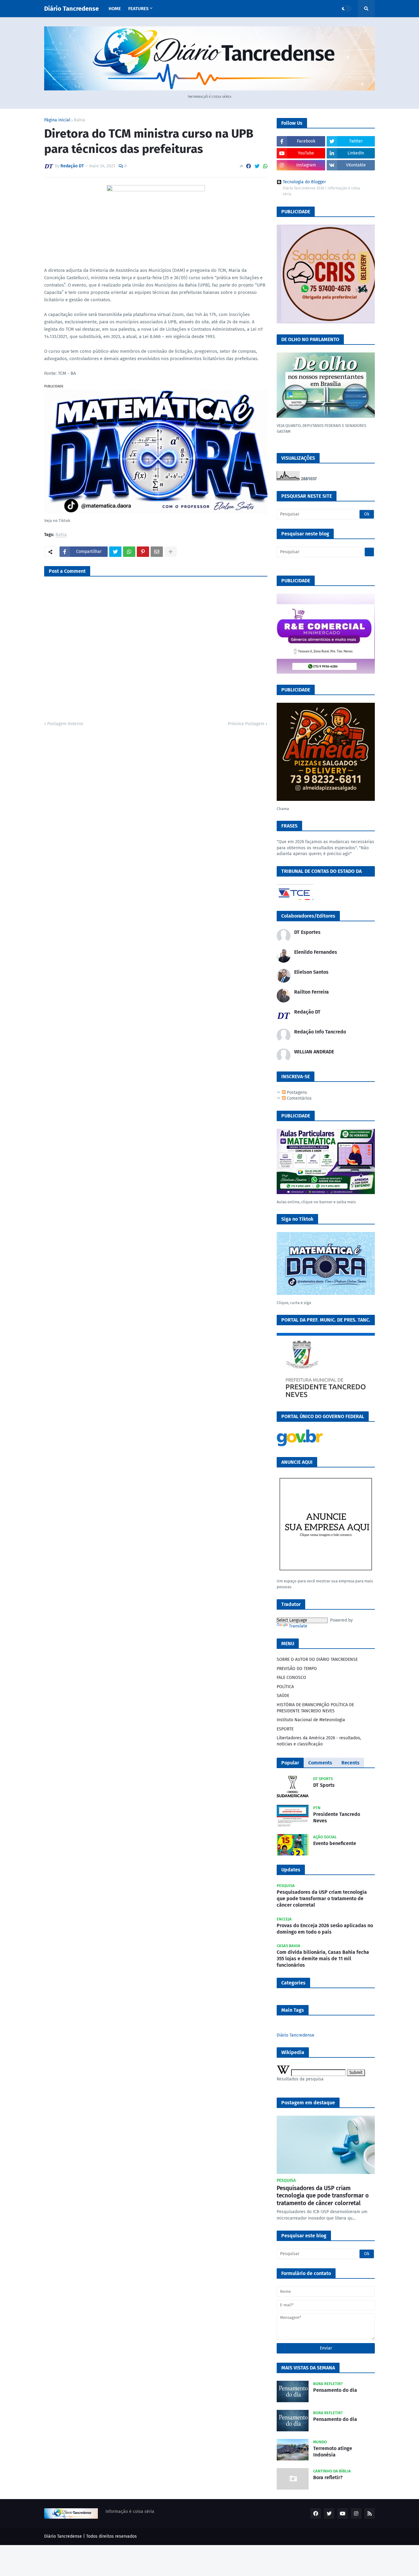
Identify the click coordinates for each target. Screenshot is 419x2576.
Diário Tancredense (71, 9)
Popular (290, 1763)
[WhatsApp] (265, 166)
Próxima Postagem (246, 724)
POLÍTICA (285, 1687)
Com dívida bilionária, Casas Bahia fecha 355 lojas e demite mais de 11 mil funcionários (323, 1959)
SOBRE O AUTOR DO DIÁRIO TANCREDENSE (317, 1659)
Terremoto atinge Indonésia (333, 2452)
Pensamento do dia (335, 2390)
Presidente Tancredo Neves (337, 1817)
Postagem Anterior (65, 724)
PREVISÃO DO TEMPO (297, 1669)
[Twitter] (257, 166)
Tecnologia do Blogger (304, 182)
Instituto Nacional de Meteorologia (311, 1720)
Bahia (80, 120)
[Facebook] (248, 166)
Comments (320, 1763)
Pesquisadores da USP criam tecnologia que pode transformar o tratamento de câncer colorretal (322, 1899)
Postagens (296, 1092)
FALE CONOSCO (291, 1678)
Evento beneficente (335, 1843)
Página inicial (57, 120)
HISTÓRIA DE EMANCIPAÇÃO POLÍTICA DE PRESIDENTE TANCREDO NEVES (315, 1708)
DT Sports (324, 1785)
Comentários (299, 1098)
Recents (350, 1763)
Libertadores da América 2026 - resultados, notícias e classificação (319, 1741)
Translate (298, 1626)
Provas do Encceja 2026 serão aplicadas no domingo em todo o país (325, 1929)
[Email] (157, 552)
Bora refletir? (328, 2477)
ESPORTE (285, 1729)
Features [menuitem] (138, 9)
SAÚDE (283, 1696)
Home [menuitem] (115, 9)
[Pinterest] (143, 552)
